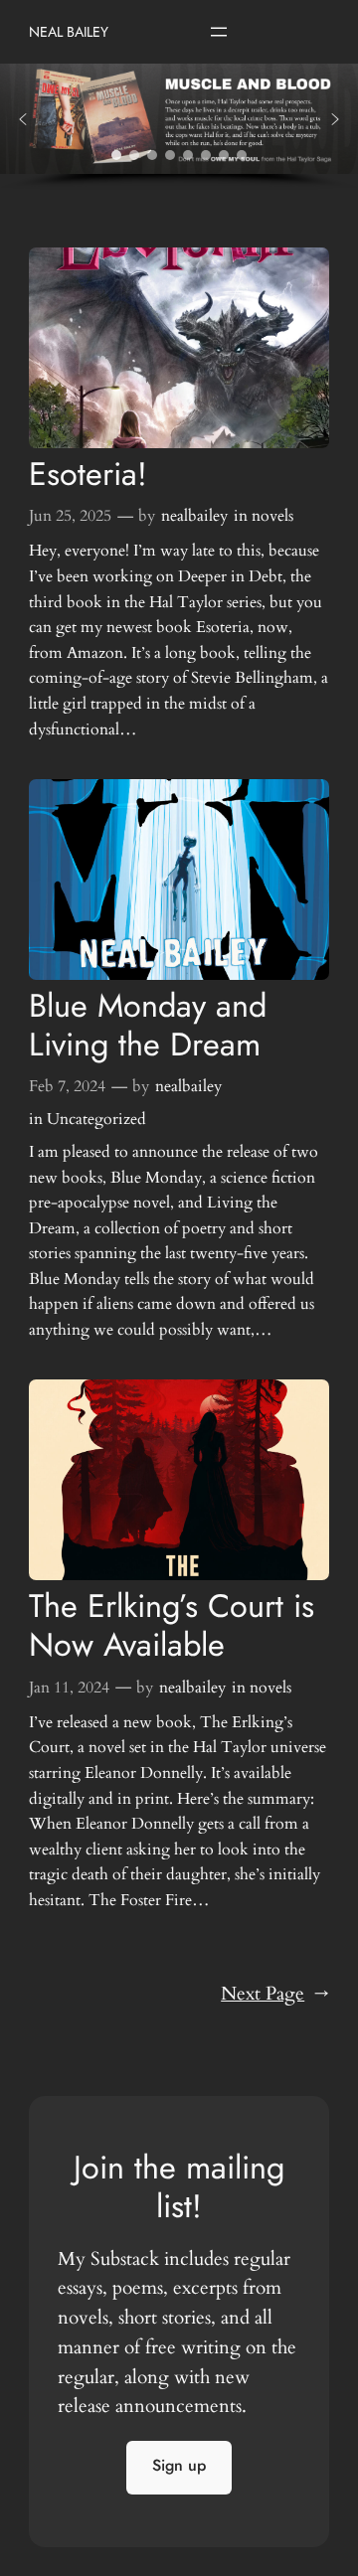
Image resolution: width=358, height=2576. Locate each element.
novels (272, 516)
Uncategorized (96, 1119)
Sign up (179, 2465)
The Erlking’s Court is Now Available (172, 1626)
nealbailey (194, 516)
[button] (23, 119)
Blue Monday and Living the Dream (148, 1026)
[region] (179, 127)
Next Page (275, 1994)
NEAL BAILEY (69, 32)
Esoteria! (88, 475)
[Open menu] (219, 32)
